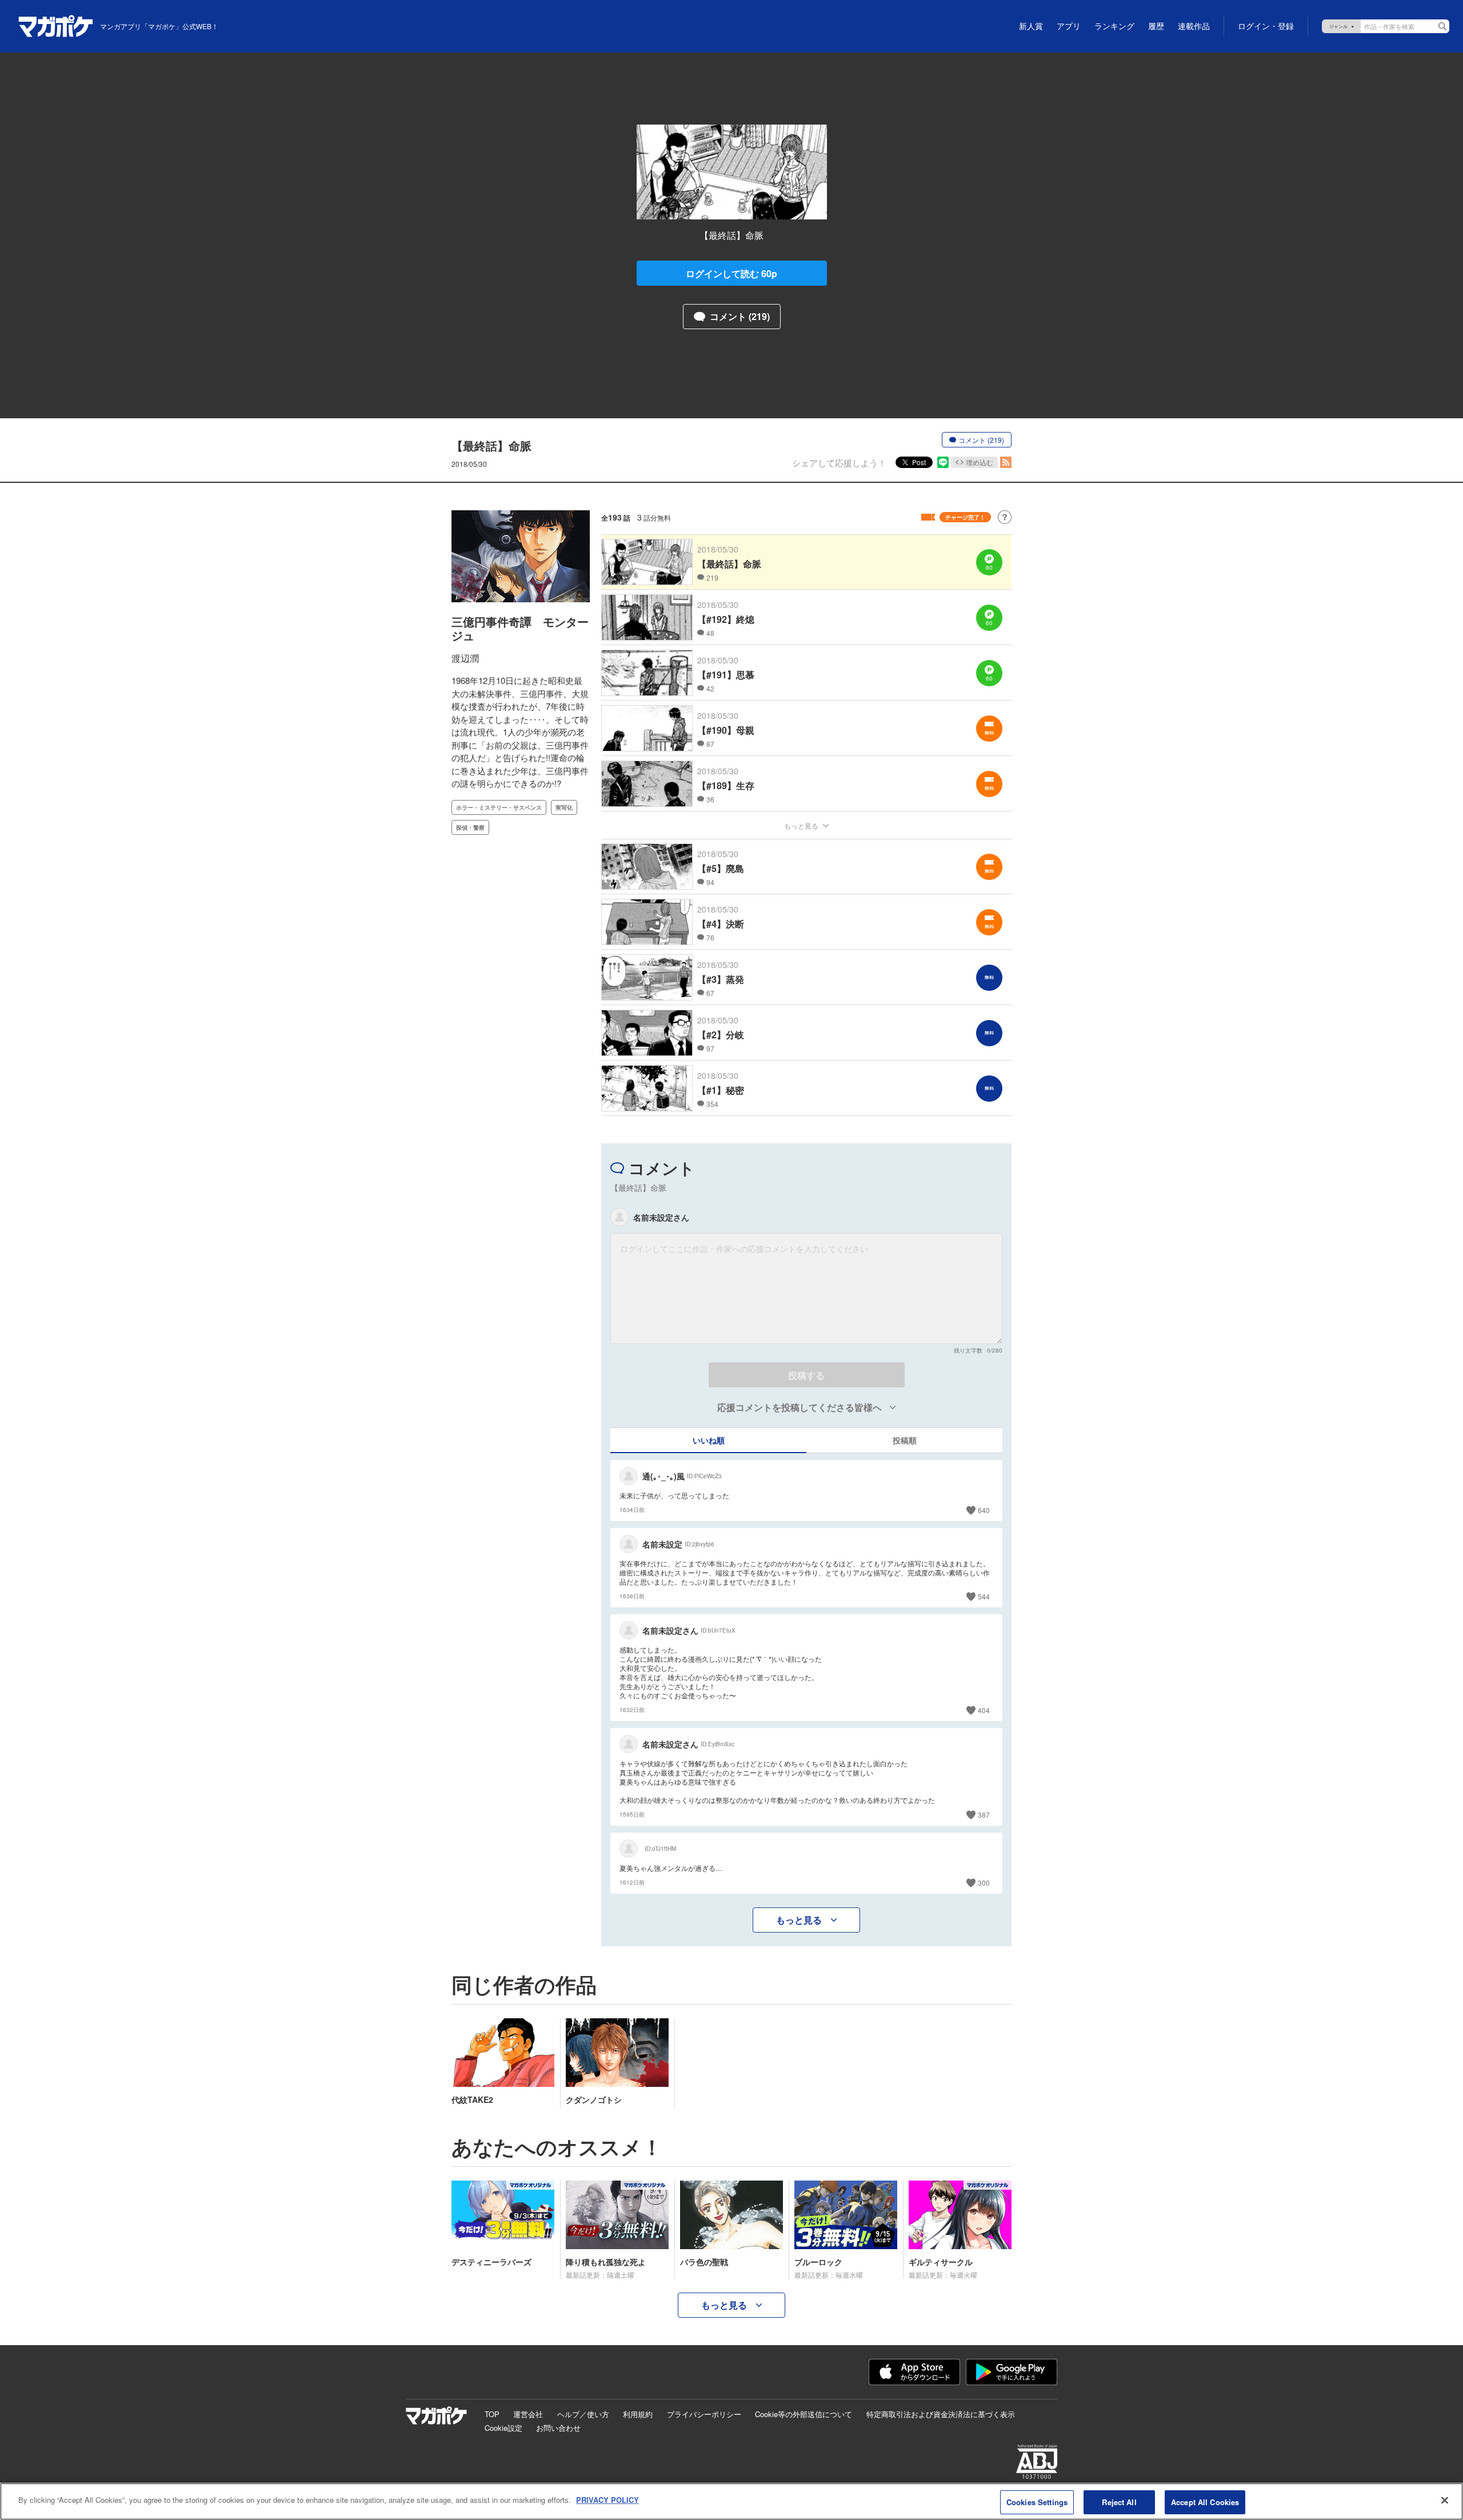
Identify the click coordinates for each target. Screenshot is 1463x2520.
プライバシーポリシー (704, 2414)
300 (984, 1883)
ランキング (1114, 26)
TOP (492, 2414)
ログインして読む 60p (731, 273)
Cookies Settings (1037, 2502)
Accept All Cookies (1205, 2502)
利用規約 (638, 2414)
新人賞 (1031, 26)
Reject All (1119, 2502)
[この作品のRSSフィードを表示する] (1006, 462)
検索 (1442, 26)
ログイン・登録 (1266, 26)
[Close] (1445, 2500)
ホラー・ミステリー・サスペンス (499, 807)
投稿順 (905, 1440)
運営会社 (528, 2414)
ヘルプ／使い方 (583, 2414)
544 (984, 1596)
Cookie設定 (503, 2428)
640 (984, 1510)
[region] (731, 2501)
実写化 (564, 807)
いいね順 (709, 1440)
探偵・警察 (470, 827)
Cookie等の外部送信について (804, 2414)
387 (984, 1815)
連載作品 (1194, 26)
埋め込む (980, 462)
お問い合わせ (558, 2428)
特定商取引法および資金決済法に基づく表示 (941, 2414)
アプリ (1069, 26)
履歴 (1156, 26)
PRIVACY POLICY (607, 2500)
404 (984, 1710)
